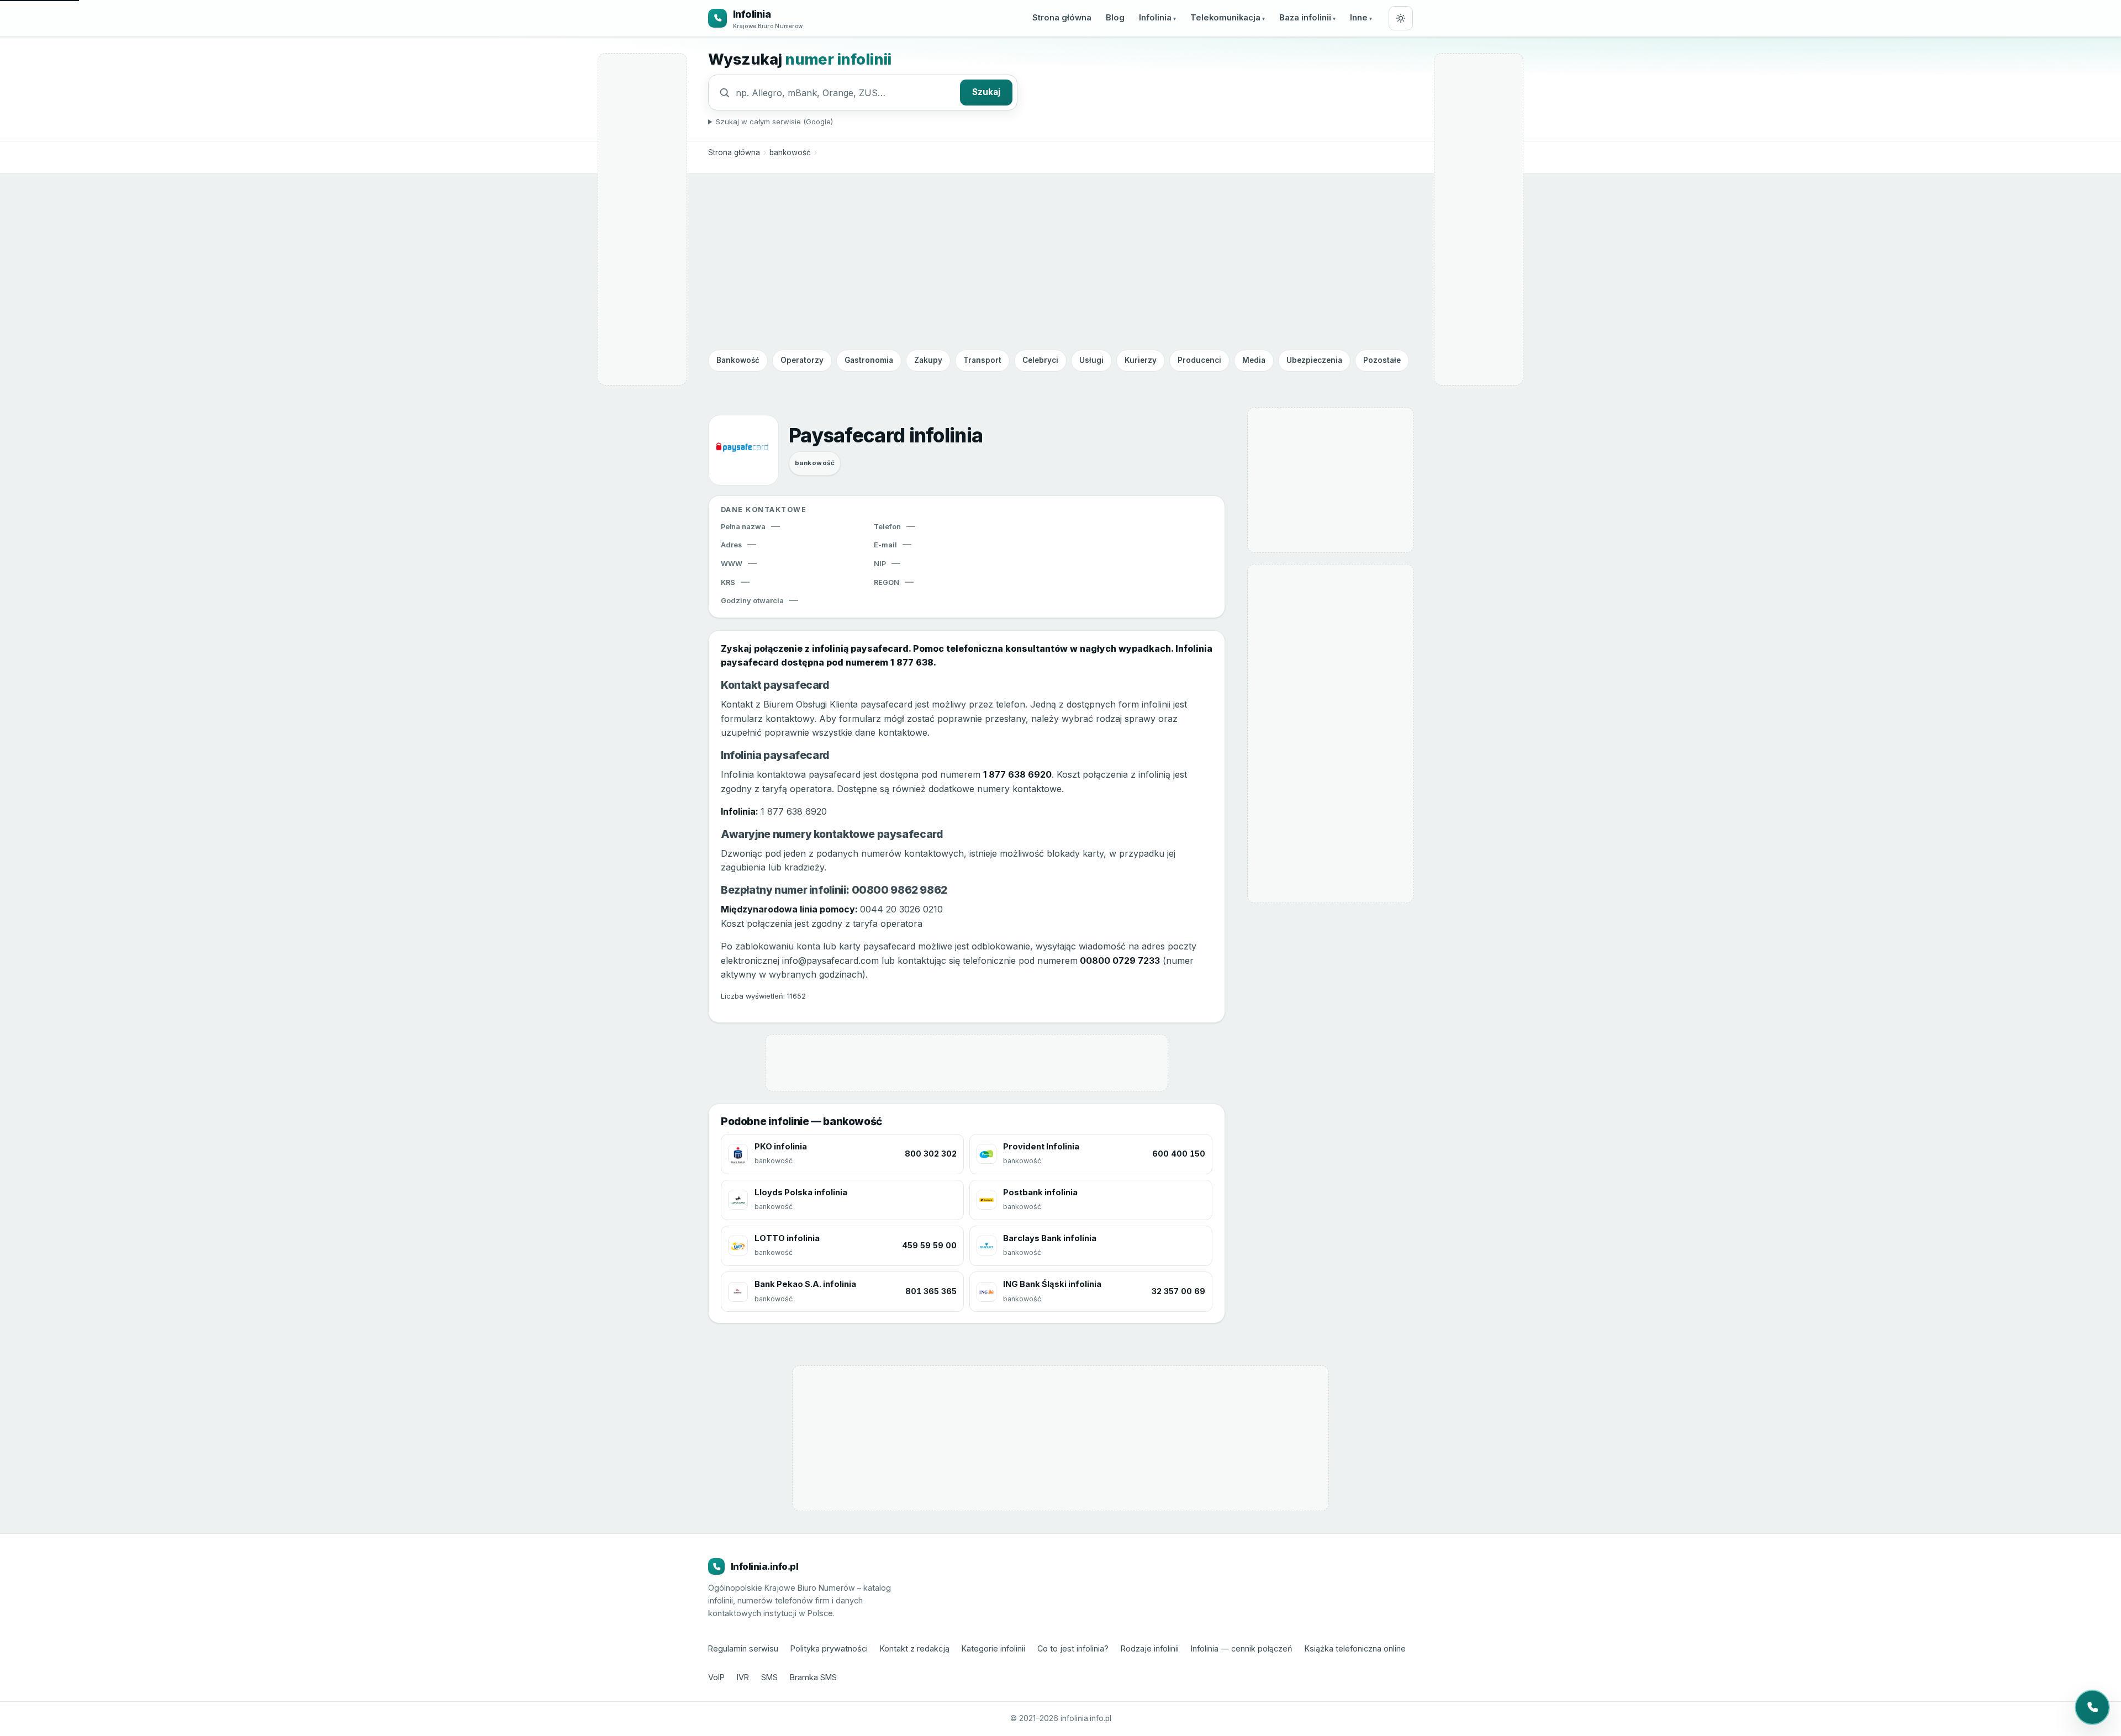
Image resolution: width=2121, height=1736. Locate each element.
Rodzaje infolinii (1150, 1648)
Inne (1359, 18)
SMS (769, 1677)
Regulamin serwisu (743, 1648)
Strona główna (1062, 18)
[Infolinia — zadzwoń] (2092, 1707)
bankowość (790, 152)
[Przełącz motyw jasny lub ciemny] (1401, 18)
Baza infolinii (1305, 18)
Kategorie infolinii (993, 1648)
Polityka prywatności (829, 1648)
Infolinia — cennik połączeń (1242, 1648)
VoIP (716, 1677)
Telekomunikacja (1225, 18)
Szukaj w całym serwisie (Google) (774, 122)
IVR (743, 1677)
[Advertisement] (1060, 261)
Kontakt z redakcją (915, 1648)
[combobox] (845, 93)
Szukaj (986, 92)
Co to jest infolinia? (1073, 1648)
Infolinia (1155, 18)
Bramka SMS (813, 1677)
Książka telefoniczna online (1355, 1648)
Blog (1115, 18)
